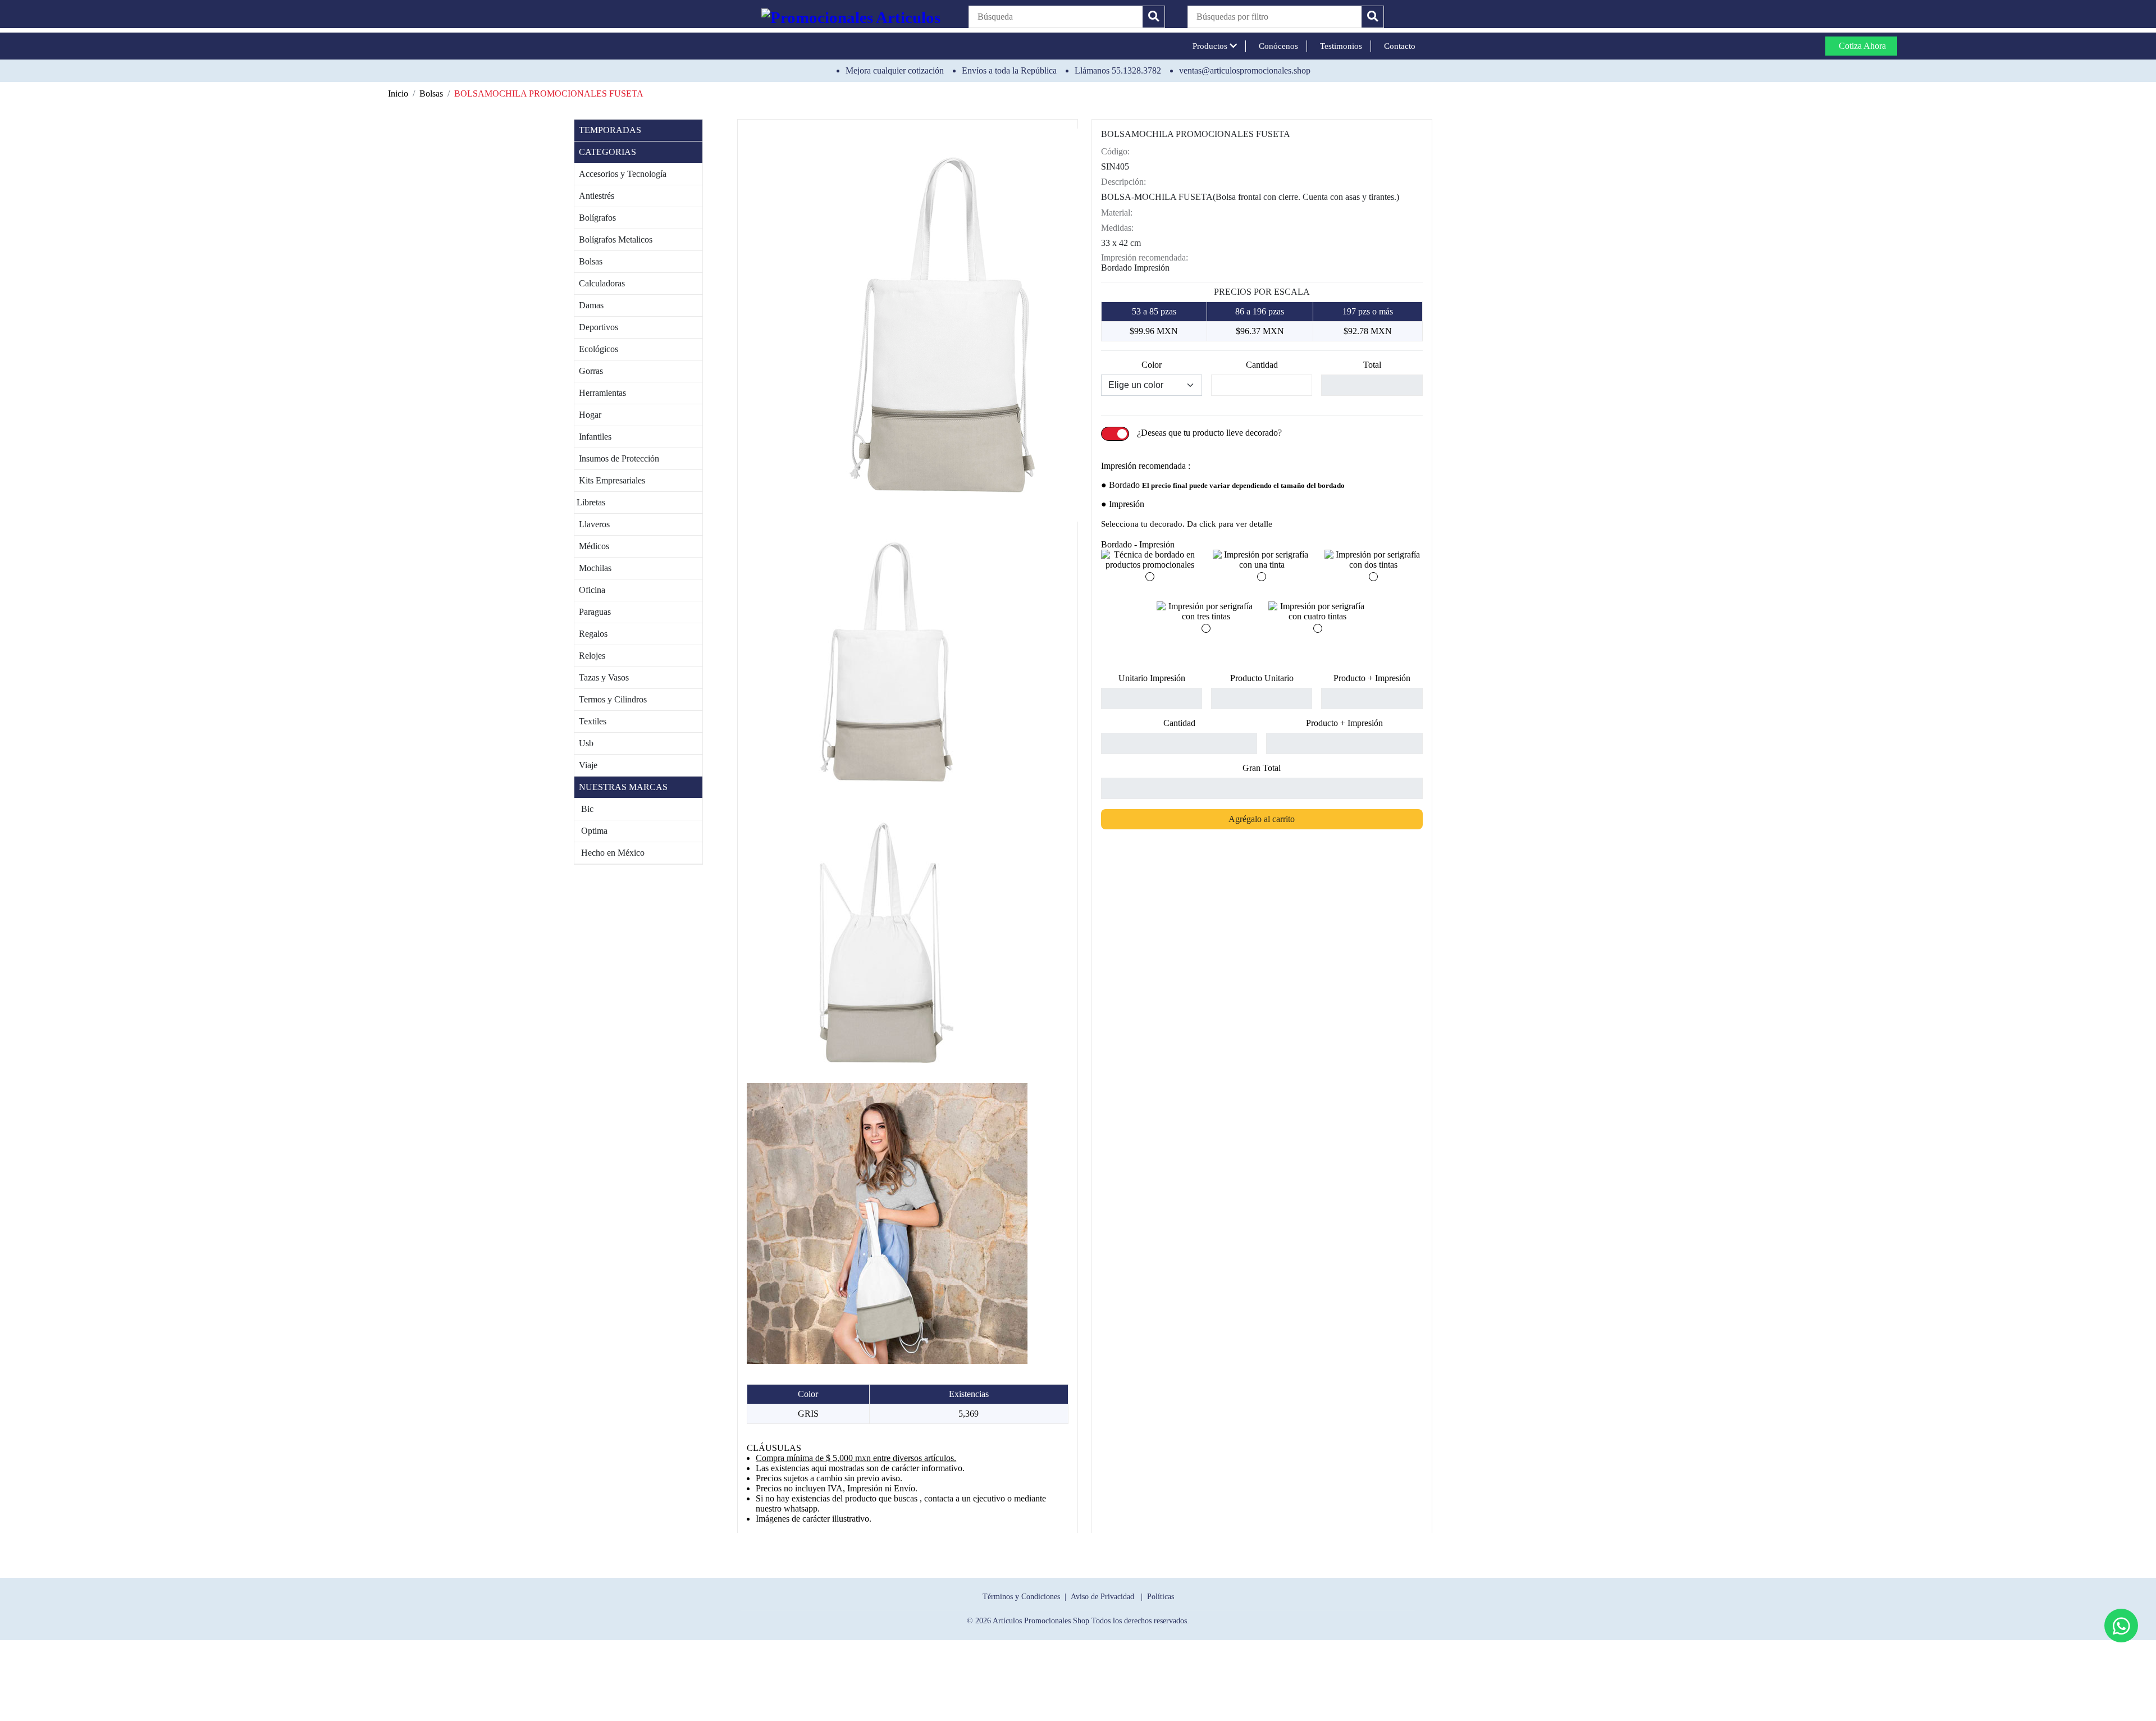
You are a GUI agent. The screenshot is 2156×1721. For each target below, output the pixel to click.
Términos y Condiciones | (1027, 1596)
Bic (584, 809)
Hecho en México (609, 853)
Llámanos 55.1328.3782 (1118, 70)
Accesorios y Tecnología (620, 174)
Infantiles (593, 437)
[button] (1275, 17)
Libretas (590, 502)
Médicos (592, 546)
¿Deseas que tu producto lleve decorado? (1209, 433)
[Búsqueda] (1154, 17)
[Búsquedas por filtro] (1372, 17)
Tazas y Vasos (602, 677)
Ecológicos (596, 349)
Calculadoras (600, 283)
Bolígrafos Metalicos (613, 239)
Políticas (1161, 1596)
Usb (584, 743)
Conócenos (1276, 46)
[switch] (1115, 434)
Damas (589, 305)
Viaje (586, 765)
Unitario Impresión (1152, 678)
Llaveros (592, 524)
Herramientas (600, 393)
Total (1372, 365)
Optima (591, 831)
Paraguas (593, 612)
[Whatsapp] (2121, 1626)
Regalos (591, 634)
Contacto (1397, 46)
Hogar (588, 415)
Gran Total (1262, 768)
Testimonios (1339, 46)
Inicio (398, 93)
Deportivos (596, 327)
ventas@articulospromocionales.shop (1245, 70)
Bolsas (431, 93)
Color (1152, 365)
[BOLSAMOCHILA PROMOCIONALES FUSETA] (943, 324)
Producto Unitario (1262, 678)
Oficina (590, 590)
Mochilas (593, 568)
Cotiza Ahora (1861, 46)
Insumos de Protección (617, 458)
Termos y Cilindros (611, 699)
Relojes (590, 656)
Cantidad (1262, 365)
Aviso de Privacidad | (1109, 1596)
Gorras (589, 371)
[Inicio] (854, 17)
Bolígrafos (595, 218)
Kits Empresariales (610, 480)
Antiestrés (594, 196)
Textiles (590, 721)
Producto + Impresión (1372, 678)
